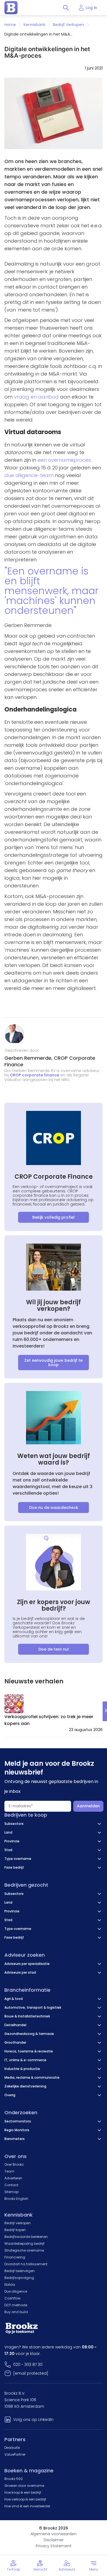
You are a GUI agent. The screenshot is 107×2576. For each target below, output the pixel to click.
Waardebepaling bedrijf (24, 2244)
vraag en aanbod (36, 397)
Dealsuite (12, 2448)
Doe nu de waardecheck (54, 1508)
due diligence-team (29, 475)
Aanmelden (88, 1806)
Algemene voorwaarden (54, 2534)
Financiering (15, 2257)
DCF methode (16, 2305)
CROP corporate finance (35, 1075)
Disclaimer (54, 2540)
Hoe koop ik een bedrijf (23, 2492)
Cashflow (12, 2298)
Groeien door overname (24, 2486)
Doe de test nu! (54, 1649)
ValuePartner (15, 2454)
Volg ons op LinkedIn (33, 2420)
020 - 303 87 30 (28, 2365)
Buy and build (16, 2312)
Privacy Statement (54, 2546)
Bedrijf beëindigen (19, 2271)
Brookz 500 (14, 2479)
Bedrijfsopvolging (19, 2278)
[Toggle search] (66, 8)
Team (9, 2171)
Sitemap (12, 2192)
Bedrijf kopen (15, 2230)
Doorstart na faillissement (26, 2264)
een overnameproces (64, 460)
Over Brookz (14, 2164)
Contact (11, 2185)
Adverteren (13, 2178)
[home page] (11, 8)
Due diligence (16, 2291)
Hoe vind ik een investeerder (27, 2506)
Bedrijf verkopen (18, 2223)
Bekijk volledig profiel (54, 1217)
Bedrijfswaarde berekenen (26, 2237)
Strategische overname (24, 2250)
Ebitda (10, 2285)
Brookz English (16, 2199)
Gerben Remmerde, (29, 1058)
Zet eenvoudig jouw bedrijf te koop (54, 1363)
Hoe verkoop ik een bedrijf (25, 2499)
